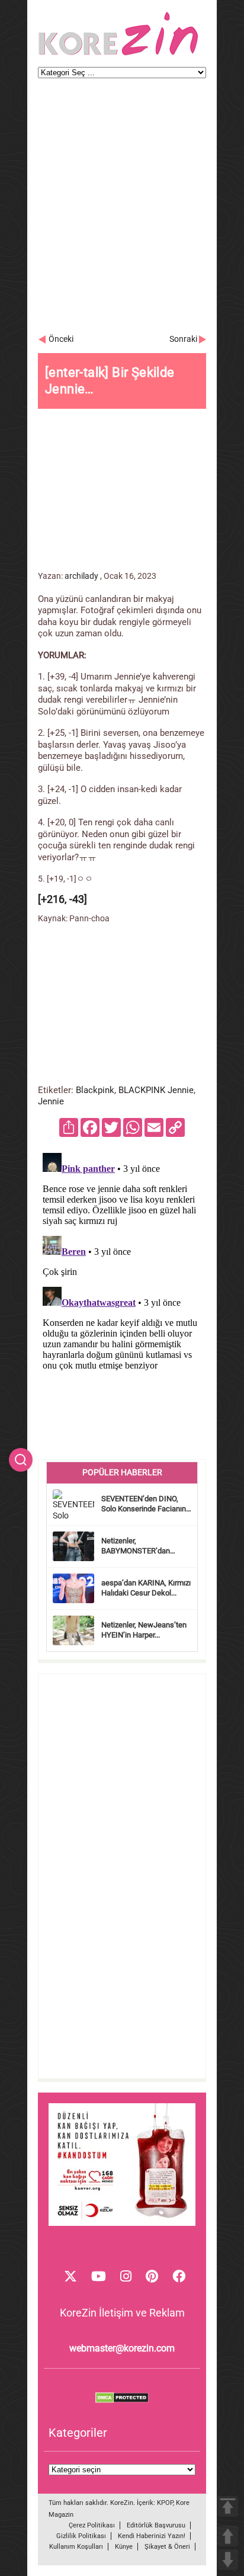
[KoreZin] (118, 54)
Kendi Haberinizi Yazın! (152, 2536)
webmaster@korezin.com (122, 2348)
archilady (81, 576)
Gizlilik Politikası (81, 2536)
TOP (228, 2506)
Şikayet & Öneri (167, 2547)
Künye (124, 2547)
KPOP (165, 2503)
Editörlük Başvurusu (156, 2525)
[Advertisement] (122, 212)
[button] (21, 1460)
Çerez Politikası (92, 2525)
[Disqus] (122, 1296)
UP (228, 2536)
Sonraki (183, 339)
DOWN (228, 2560)
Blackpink (95, 1090)
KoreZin (122, 2503)
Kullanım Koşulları (76, 2547)
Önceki (61, 339)
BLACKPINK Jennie (156, 1090)
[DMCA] (122, 2400)
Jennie (51, 1101)
